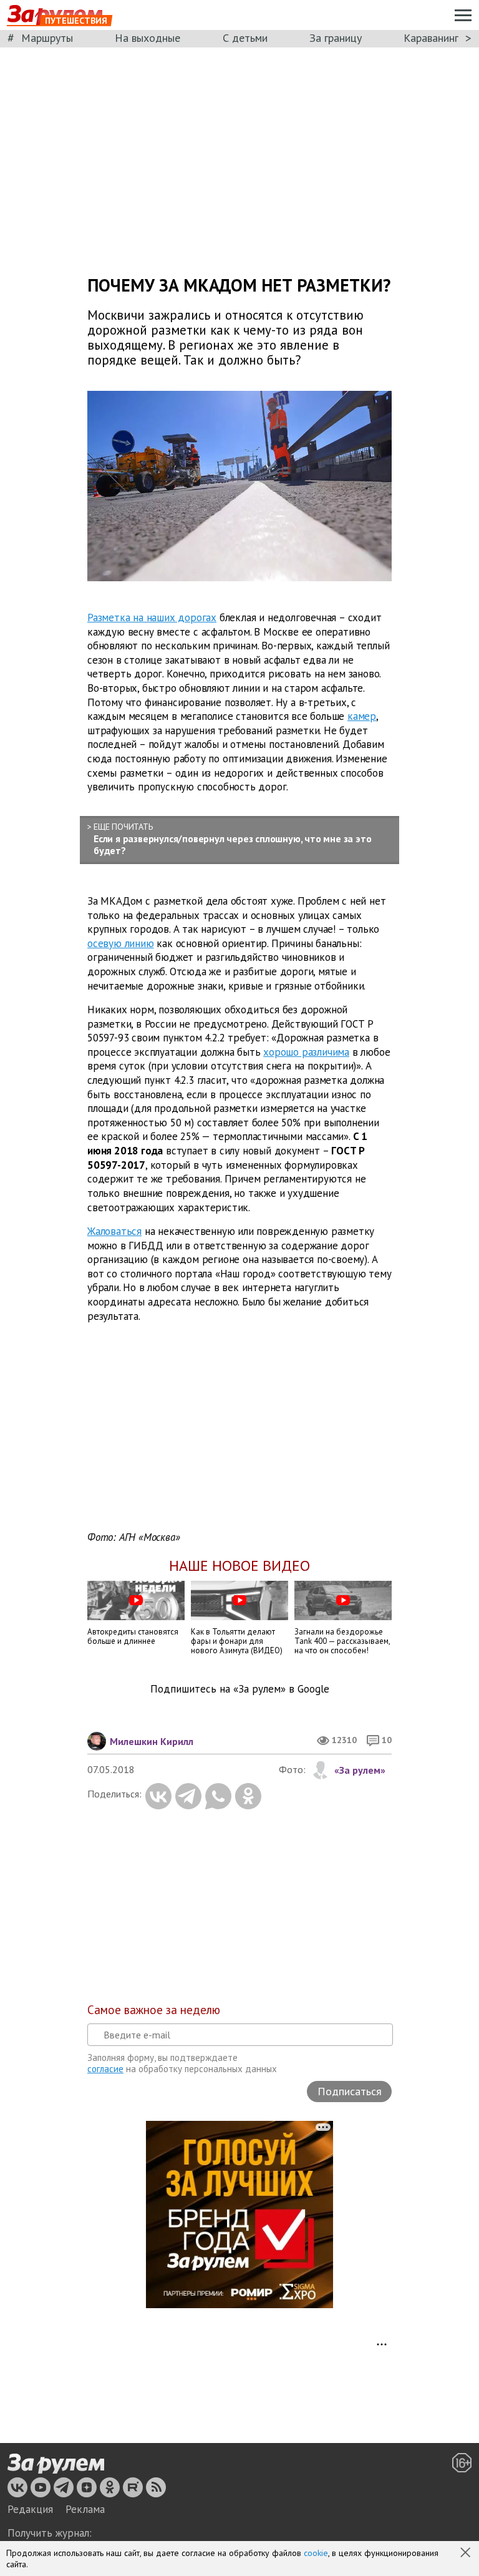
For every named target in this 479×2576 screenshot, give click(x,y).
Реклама (85, 2509)
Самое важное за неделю (154, 2010)
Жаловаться (114, 1231)
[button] (467, 2554)
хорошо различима (306, 1052)
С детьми (245, 38)
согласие (105, 2069)
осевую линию (121, 943)
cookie (316, 2553)
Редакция (30, 2509)
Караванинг (431, 38)
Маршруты (47, 38)
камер (362, 716)
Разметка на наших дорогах (152, 617)
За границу (336, 38)
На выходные (148, 38)
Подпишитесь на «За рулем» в (240, 1689)
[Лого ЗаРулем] (56, 2464)
